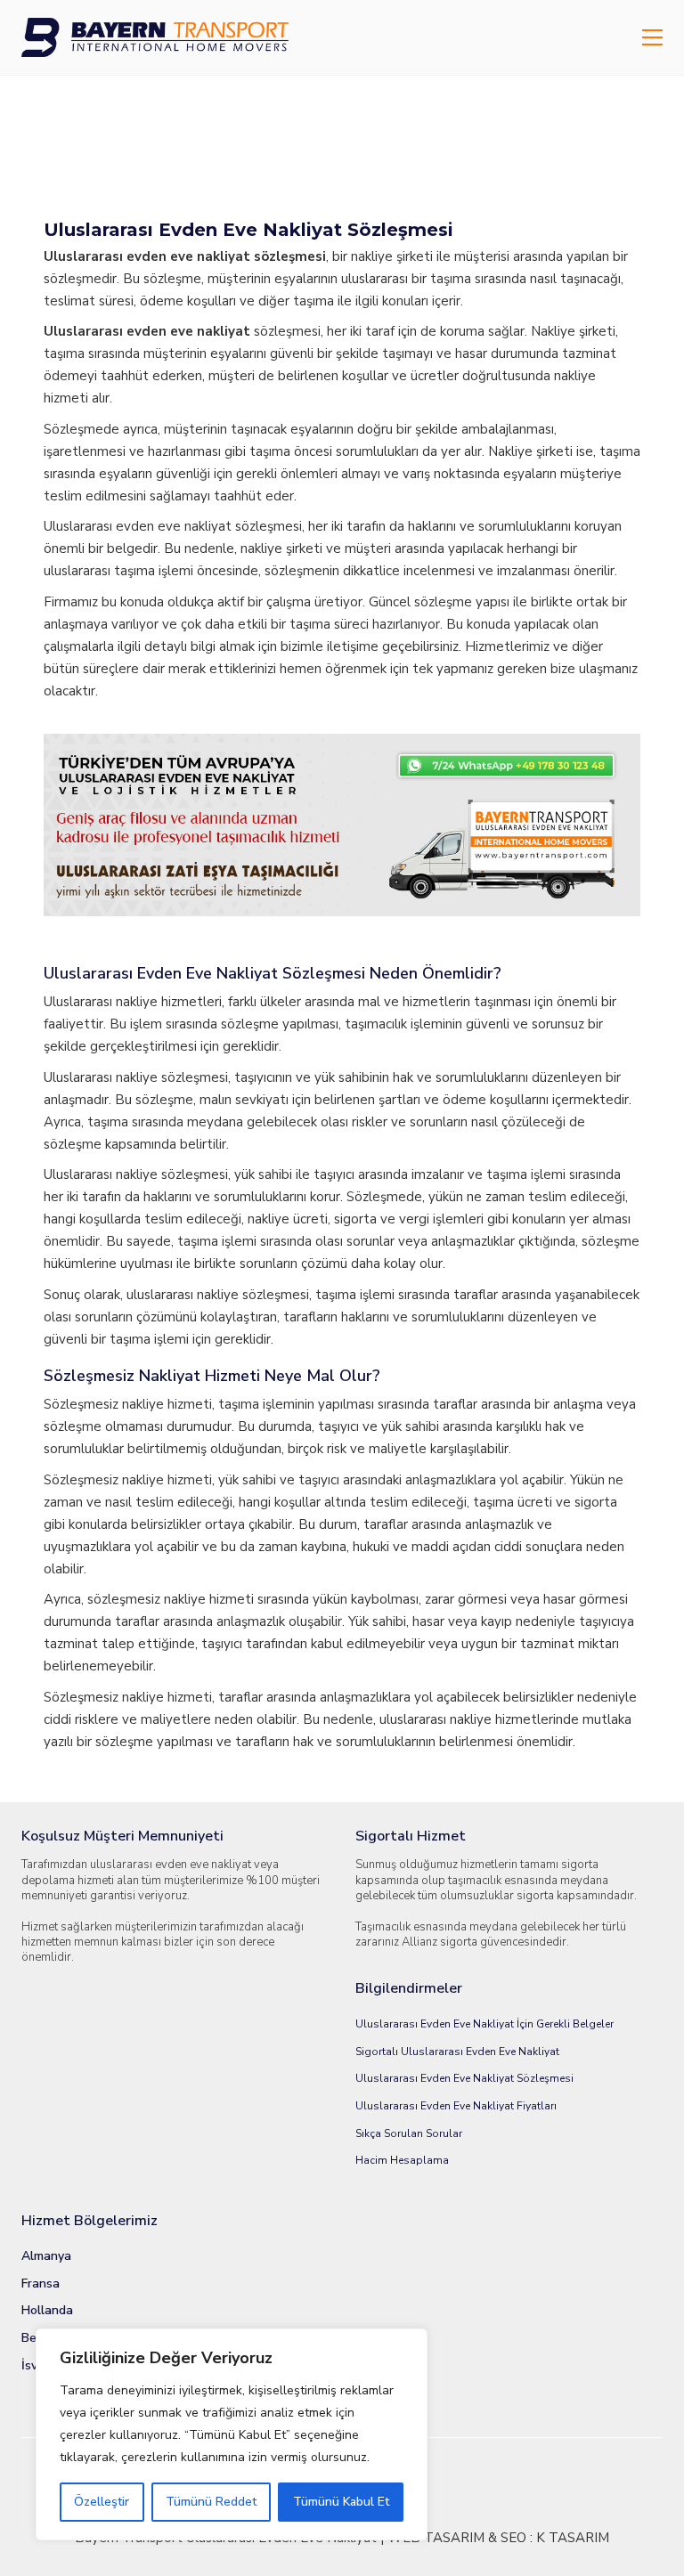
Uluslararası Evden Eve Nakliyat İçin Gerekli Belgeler (484, 2024)
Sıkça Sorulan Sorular (409, 2133)
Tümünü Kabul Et (341, 2502)
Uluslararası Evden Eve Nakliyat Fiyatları (456, 2106)
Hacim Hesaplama (402, 2160)
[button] (652, 37)
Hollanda (47, 2311)
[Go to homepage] (155, 37)
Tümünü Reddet (211, 2502)
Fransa (41, 2284)
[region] (232, 2434)
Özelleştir (102, 2502)
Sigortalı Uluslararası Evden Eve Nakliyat (457, 2052)
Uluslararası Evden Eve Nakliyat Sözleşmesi (464, 2078)
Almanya (46, 2256)
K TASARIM (573, 2538)
